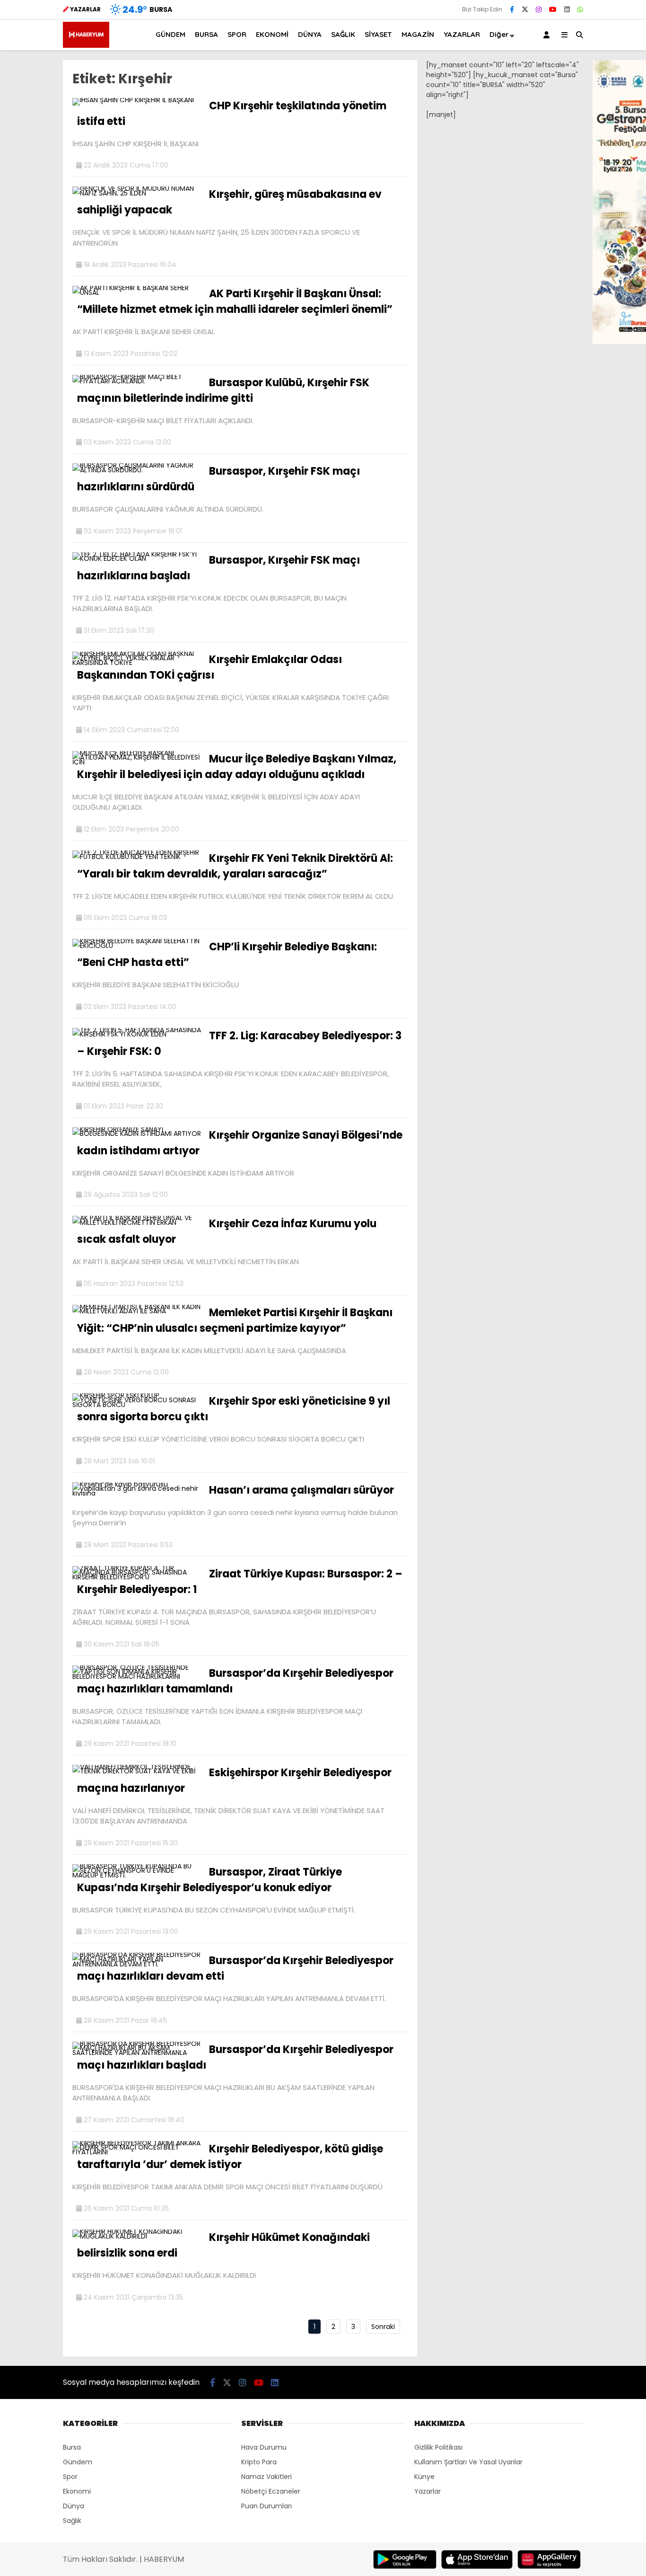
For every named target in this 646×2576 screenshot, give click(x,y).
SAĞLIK (343, 34)
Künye (424, 2477)
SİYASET (378, 34)
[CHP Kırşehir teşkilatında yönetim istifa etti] (133, 100)
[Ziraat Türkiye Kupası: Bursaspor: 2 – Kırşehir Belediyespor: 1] (137, 1577)
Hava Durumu (264, 2447)
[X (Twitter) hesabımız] (525, 9)
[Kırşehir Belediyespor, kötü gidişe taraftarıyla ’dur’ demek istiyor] (137, 2152)
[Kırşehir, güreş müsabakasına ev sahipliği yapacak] (137, 193)
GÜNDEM (170, 34)
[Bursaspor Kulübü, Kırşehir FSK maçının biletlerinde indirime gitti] (137, 381)
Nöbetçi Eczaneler (271, 2491)
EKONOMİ (272, 34)
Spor (70, 2477)
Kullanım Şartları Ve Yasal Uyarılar (468, 2462)
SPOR (237, 34)
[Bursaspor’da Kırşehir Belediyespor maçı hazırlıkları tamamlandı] (137, 1676)
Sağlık (72, 2521)
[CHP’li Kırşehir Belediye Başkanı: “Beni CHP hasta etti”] (137, 946)
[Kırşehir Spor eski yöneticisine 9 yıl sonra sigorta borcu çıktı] (137, 1405)
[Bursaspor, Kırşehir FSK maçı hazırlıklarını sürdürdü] (137, 470)
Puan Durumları (266, 2506)
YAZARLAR (462, 34)
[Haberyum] (86, 45)
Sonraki (383, 2327)
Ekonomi (77, 2491)
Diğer (499, 34)
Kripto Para (259, 2462)
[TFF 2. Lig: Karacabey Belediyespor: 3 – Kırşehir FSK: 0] (137, 1034)
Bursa (72, 2447)
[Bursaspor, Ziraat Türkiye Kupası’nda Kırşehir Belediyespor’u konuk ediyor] (137, 1875)
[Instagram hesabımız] (539, 9)
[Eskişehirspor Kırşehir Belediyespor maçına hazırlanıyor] (137, 1771)
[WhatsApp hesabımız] (580, 9)
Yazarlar (428, 2491)
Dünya (74, 2506)
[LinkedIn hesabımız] (567, 9)
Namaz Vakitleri (266, 2477)
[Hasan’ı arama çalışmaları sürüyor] (137, 1493)
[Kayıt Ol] (548, 35)
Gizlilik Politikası (438, 2447)
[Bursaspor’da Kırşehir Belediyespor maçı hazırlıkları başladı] (137, 2053)
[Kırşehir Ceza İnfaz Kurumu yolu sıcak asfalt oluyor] (137, 1222)
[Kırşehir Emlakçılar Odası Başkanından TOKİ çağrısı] (137, 663)
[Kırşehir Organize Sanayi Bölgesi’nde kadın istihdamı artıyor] (137, 1133)
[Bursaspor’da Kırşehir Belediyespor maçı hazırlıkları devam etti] (137, 1964)
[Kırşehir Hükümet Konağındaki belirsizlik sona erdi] (137, 2236)
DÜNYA (310, 34)
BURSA (206, 34)
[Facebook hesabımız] (512, 9)
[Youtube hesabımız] (553, 9)
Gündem (78, 2462)
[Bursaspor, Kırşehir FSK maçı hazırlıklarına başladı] (137, 558)
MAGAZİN (418, 34)
